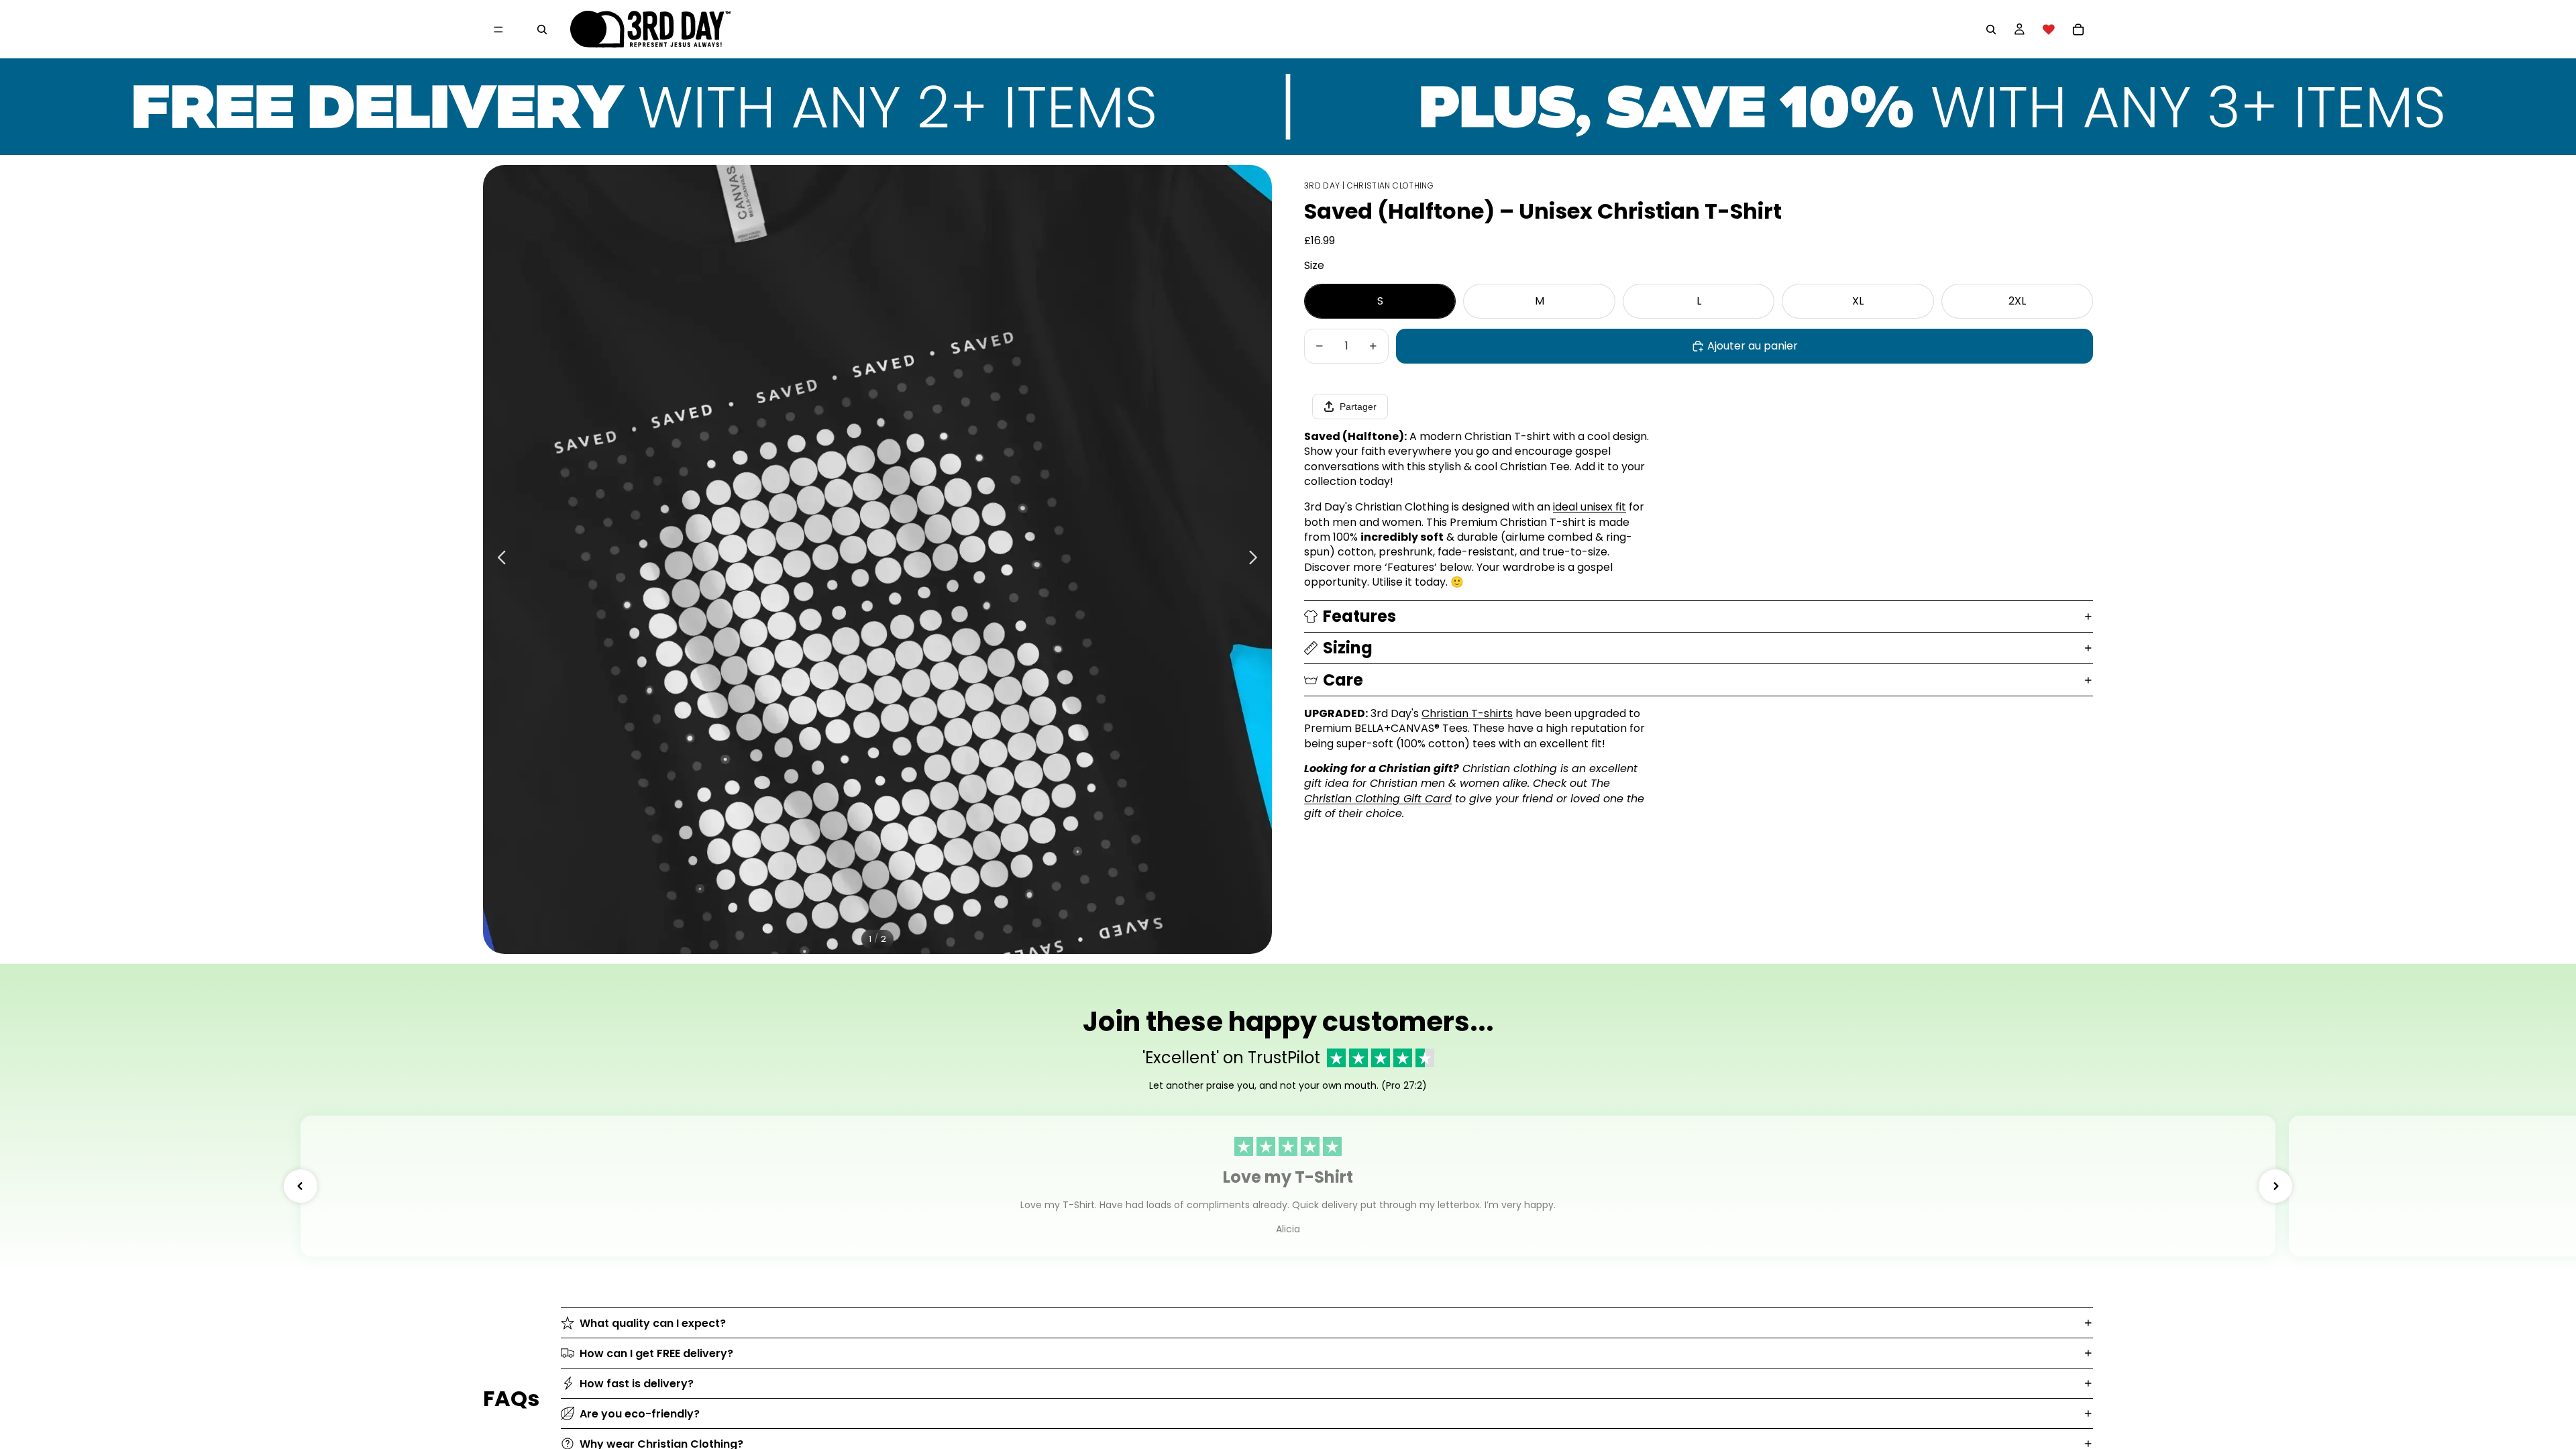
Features (1359, 616)
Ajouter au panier (1753, 346)
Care (1343, 680)
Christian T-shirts (1467, 713)
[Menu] (498, 30)
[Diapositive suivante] (1257, 559)
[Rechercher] (542, 30)
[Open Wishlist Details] (2049, 30)
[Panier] (2078, 30)
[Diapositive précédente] (498, 559)
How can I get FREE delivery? (656, 1353)
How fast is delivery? (637, 1384)
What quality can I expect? (653, 1323)
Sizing (1348, 648)
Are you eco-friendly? (640, 1414)
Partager (1358, 407)
